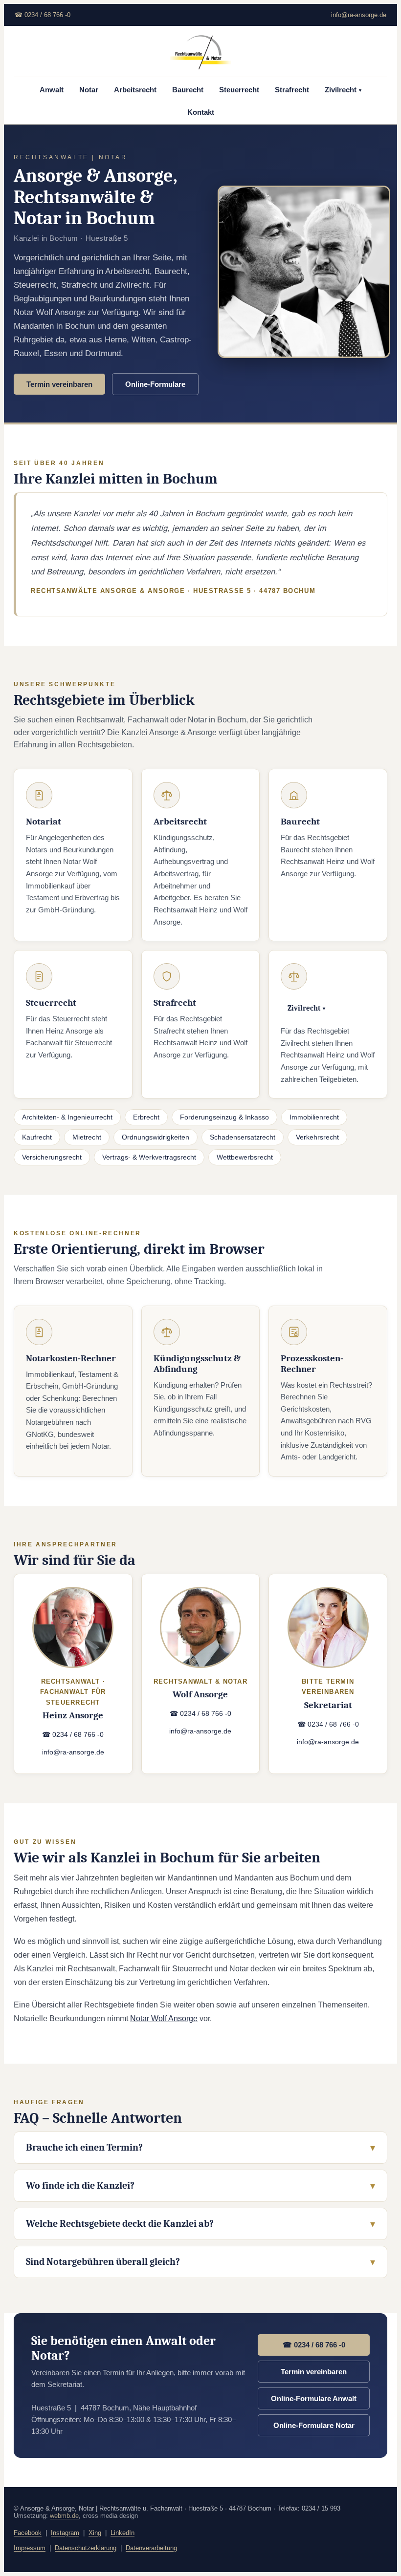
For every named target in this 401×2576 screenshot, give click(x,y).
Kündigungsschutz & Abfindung (197, 1364)
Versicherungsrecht (52, 1157)
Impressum (30, 2548)
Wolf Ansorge (200, 1694)
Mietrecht (87, 1137)
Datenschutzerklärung (86, 2548)
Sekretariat (328, 1705)
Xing (95, 2533)
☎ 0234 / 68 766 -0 (43, 15)
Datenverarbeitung (151, 2548)
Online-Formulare (155, 384)
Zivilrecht (343, 90)
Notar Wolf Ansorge (164, 2018)
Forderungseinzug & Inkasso (224, 1117)
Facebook (28, 2533)
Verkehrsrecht (317, 1137)
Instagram (65, 2533)
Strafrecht (292, 90)
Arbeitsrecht (135, 90)
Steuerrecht (239, 90)
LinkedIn (123, 2533)
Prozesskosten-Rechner (312, 1364)
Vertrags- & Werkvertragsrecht (149, 1157)
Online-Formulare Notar (314, 2425)
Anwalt (52, 90)
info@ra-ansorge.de (359, 15)
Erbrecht (146, 1117)
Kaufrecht (37, 1137)
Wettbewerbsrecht (245, 1157)
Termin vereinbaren (59, 384)
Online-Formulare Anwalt (314, 2398)
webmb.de (64, 2516)
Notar (89, 90)
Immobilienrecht (314, 1117)
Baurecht (188, 90)
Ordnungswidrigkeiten (156, 1137)
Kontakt (201, 112)
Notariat (44, 822)
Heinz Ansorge (73, 1715)
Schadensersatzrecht (243, 1137)
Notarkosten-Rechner (71, 1358)
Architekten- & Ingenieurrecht (67, 1117)
